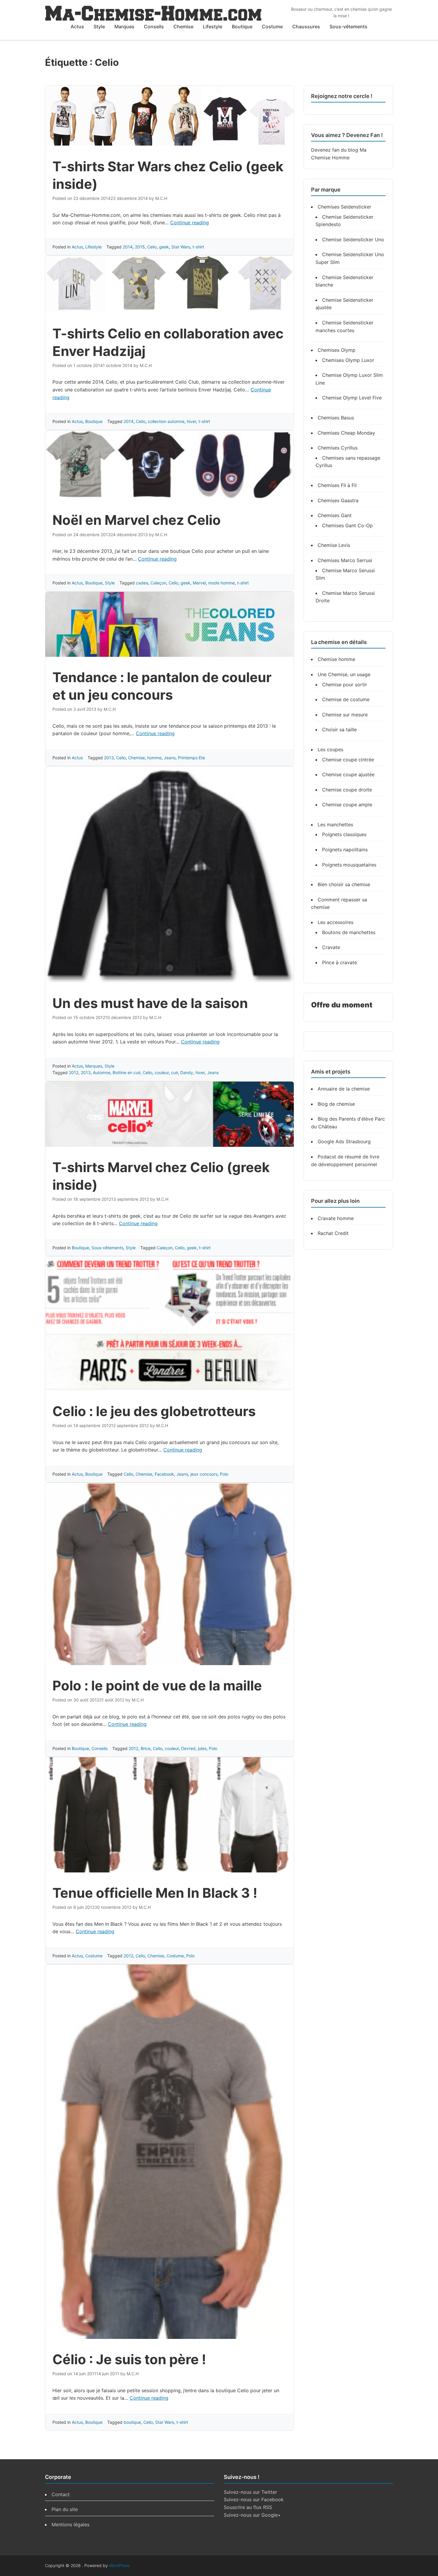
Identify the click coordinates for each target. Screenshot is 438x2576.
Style (99, 27)
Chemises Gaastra (338, 500)
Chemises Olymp (337, 350)
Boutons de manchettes (349, 932)
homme (154, 758)
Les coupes (330, 749)
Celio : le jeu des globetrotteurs (154, 1411)
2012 (74, 1072)
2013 (109, 758)
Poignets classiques (344, 834)
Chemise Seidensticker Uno (353, 239)
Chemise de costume (346, 699)
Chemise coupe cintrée (348, 760)
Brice (146, 1748)
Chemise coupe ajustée (348, 774)
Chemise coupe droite (347, 790)
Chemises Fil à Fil (337, 485)
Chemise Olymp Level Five (352, 398)
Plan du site (65, 2509)
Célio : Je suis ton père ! (129, 2359)
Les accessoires (336, 922)
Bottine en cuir (126, 1072)
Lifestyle (213, 27)
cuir (174, 1072)
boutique (132, 2422)
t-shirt (198, 247)
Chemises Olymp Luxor (348, 360)
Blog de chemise (336, 1104)
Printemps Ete (191, 758)
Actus (77, 27)
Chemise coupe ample (347, 805)
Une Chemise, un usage (344, 674)
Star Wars (181, 247)
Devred (188, 1748)
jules (202, 1748)
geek (164, 247)
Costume (272, 27)
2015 (140, 247)
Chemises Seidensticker (344, 207)
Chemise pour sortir (345, 685)
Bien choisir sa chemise (344, 884)
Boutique (242, 27)
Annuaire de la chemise (344, 1089)
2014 (128, 247)
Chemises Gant (335, 515)
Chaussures (306, 27)
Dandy (187, 1072)
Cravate (331, 947)
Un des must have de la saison (150, 1003)
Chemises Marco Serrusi (345, 560)
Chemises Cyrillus (338, 448)
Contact (61, 2494)
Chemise (183, 27)
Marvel (199, 583)
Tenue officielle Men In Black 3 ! (155, 1893)
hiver (191, 421)
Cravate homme (336, 1218)
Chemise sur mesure (345, 715)
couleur (162, 1072)
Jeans (170, 758)
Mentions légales (70, 2524)
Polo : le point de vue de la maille (157, 1686)
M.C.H (161, 198)
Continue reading (190, 223)
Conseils (154, 27)
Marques (124, 27)
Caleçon (158, 583)
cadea (142, 583)
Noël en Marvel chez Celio (137, 520)
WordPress (119, 2565)
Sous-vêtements (348, 27)
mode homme (222, 583)
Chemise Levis (334, 545)
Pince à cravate (340, 962)
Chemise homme (336, 659)
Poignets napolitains (345, 850)
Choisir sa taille (339, 729)
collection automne (166, 421)
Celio (152, 247)
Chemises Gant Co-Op (347, 525)
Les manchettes (335, 825)
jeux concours (204, 1474)
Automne (102, 1072)
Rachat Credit (333, 1233)
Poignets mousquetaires (349, 865)
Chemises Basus (336, 418)
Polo (224, 1474)
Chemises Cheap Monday (346, 433)
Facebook (164, 1474)
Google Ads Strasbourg (344, 1141)
